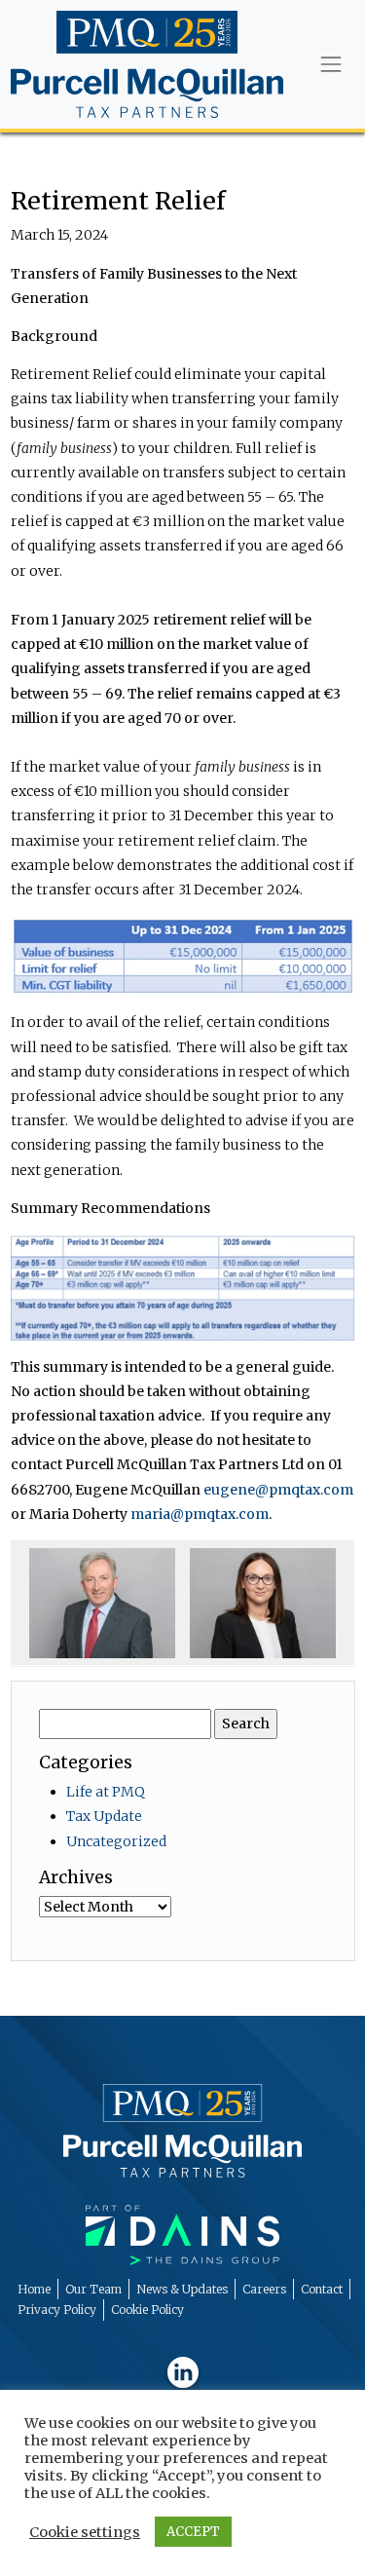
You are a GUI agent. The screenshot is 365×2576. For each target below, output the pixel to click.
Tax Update (104, 1816)
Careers (264, 2289)
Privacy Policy (57, 2310)
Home (34, 2289)
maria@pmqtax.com (200, 1514)
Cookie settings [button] (85, 2532)
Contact (322, 2289)
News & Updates (182, 2289)
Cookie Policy (147, 2310)
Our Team (93, 2289)
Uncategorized (116, 1841)
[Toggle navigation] (330, 65)
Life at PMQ (106, 1792)
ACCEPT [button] (193, 2532)
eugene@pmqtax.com (278, 1490)
